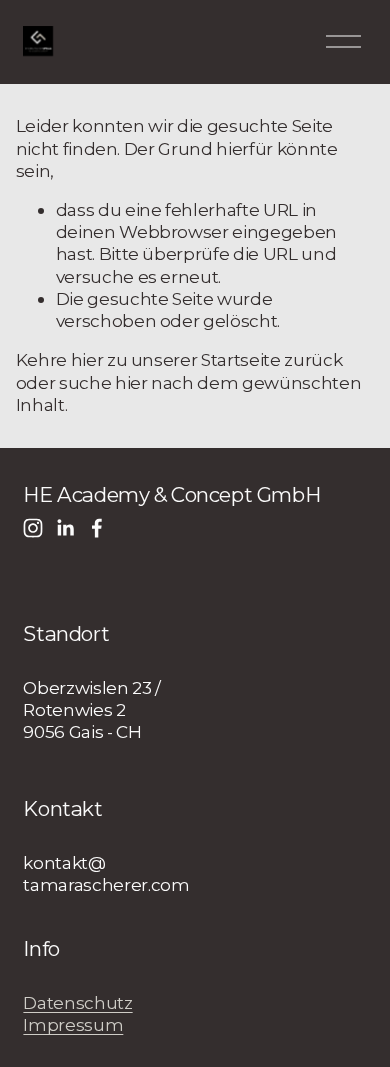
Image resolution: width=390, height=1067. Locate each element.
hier (87, 359)
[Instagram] (33, 528)
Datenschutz (77, 1002)
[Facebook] (97, 528)
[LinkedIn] (65, 528)
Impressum (73, 1024)
